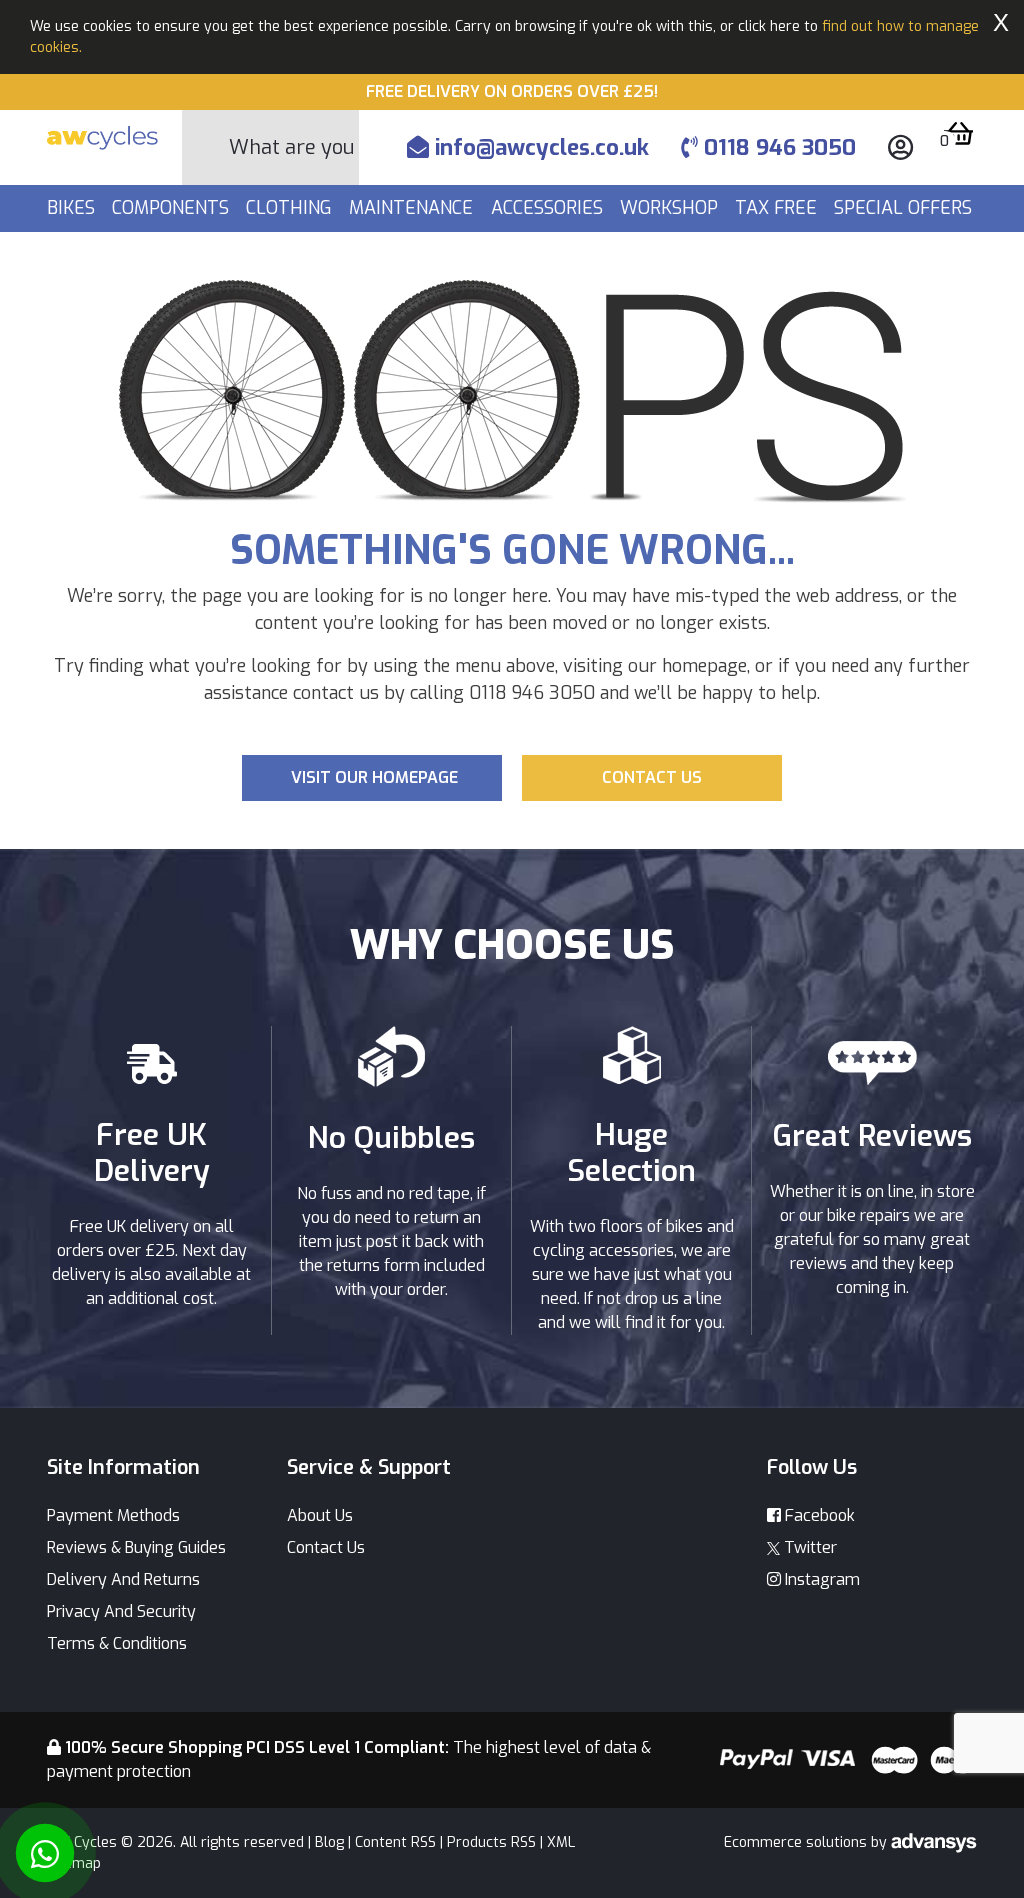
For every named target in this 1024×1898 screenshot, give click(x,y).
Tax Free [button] (778, 208)
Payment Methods (113, 1515)
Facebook (818, 1515)
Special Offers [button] (905, 208)
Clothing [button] (291, 208)
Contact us (652, 777)
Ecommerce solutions (797, 1842)
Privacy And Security (121, 1611)
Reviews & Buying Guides (136, 1547)
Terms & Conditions (117, 1643)
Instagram (820, 1579)
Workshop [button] (671, 208)
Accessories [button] (549, 208)
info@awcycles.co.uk (539, 147)
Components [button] (173, 208)
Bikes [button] (73, 208)
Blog (329, 1842)
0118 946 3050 (777, 147)
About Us (320, 1515)
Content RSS (395, 1842)
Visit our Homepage (374, 777)
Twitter (808, 1547)
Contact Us (326, 1547)
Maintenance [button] (413, 208)
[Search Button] (206, 148)
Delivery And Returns (123, 1579)
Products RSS (491, 1842)
